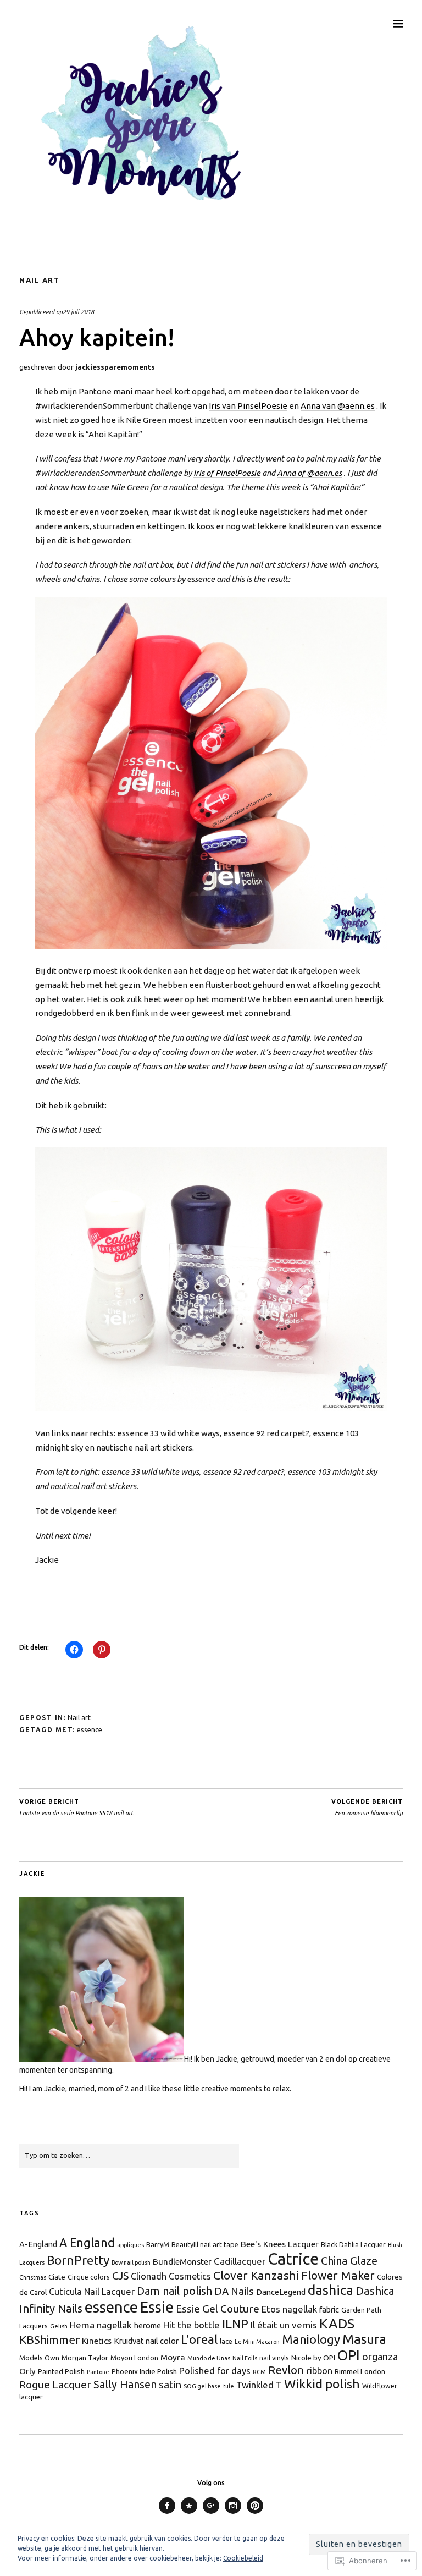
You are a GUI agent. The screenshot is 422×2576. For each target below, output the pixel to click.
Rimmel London (360, 2371)
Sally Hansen (125, 2385)
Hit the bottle (191, 2325)
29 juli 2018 (78, 312)
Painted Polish (61, 2371)
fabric (329, 2309)
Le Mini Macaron (257, 2342)
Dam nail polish (174, 2291)
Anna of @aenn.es (309, 473)
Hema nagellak (101, 2325)
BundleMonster (182, 2262)
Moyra (173, 2357)
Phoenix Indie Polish (144, 2371)
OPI (349, 2355)
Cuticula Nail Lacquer (92, 2291)
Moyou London (134, 2358)
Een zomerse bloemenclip (367, 1807)
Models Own (39, 2358)
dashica (331, 2290)
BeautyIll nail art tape (205, 2244)
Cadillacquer (240, 2261)
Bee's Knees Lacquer (280, 2244)
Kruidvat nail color (146, 2341)
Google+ (211, 2514)
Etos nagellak (289, 2309)
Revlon (286, 2370)
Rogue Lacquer (55, 2385)
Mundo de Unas (209, 2358)
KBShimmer (49, 2340)
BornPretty (78, 2260)
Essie (157, 2307)
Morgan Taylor (85, 2358)
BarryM (158, 2244)
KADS (337, 2324)
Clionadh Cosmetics (171, 2276)
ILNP (235, 2324)
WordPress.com (189, 2514)
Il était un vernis (284, 2325)
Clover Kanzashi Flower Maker (294, 2275)
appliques (131, 2245)
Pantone (98, 2372)
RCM (259, 2372)
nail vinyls (274, 2358)
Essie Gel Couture (218, 2309)
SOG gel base (202, 2386)
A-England (38, 2244)
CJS (120, 2276)
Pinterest (255, 2514)
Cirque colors (89, 2277)
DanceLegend (281, 2292)
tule (229, 2386)
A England (87, 2243)
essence (90, 1729)
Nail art (39, 280)
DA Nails (234, 2291)
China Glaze (349, 2261)
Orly (27, 2371)
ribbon (320, 2371)
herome (148, 2325)
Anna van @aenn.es (338, 406)
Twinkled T (259, 2385)
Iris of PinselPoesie (227, 473)
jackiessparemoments (115, 367)
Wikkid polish (322, 2384)
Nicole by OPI (313, 2358)
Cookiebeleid (243, 2558)
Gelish (59, 2326)
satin (170, 2385)
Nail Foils (245, 2358)
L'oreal (199, 2339)
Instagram (233, 2514)
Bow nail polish (131, 2262)
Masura (364, 2339)
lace (226, 2341)
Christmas (33, 2277)
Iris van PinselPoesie (248, 406)
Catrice (293, 2259)
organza (380, 2357)
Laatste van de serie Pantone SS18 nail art (76, 1807)
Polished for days (215, 2371)
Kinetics (97, 2341)
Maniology (311, 2339)
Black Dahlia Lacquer (353, 2244)
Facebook (167, 2514)
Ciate (57, 2277)
